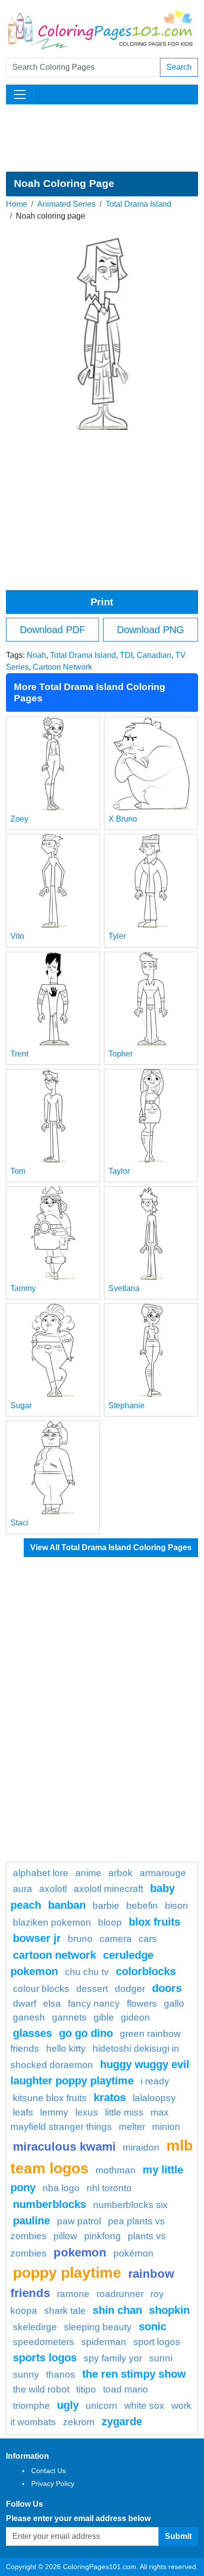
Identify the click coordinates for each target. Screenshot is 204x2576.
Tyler (117, 936)
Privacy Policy (53, 2484)
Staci (19, 1523)
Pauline (31, 2221)
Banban (67, 1905)
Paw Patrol (79, 2221)
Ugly (68, 2405)
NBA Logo (61, 2188)
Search (179, 67)
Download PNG (151, 630)
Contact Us (49, 2471)
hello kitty (66, 2048)
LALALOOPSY (154, 2098)
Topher (121, 1054)
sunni (161, 2358)
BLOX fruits (154, 1922)
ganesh (29, 2017)
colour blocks (41, 1989)
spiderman (104, 2342)
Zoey (19, 819)
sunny (26, 2374)
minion (166, 2127)
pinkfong (102, 2236)
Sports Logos (45, 2358)
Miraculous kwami (64, 2146)
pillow (65, 2236)
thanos (61, 2374)
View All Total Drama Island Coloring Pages (111, 1547)
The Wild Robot (41, 2389)
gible (104, 2017)
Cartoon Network (62, 667)
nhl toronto (109, 2188)
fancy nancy (94, 2003)
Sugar (21, 1405)
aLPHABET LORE (41, 1873)
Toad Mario (126, 2389)
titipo (86, 2389)
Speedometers (44, 2342)
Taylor (119, 1171)
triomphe (31, 2406)
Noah (36, 655)
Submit (178, 2536)
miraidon (141, 2147)
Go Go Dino (86, 2033)
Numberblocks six (130, 2205)
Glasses (32, 2033)
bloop (110, 1922)
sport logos (157, 2342)
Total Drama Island (138, 204)
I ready (155, 2081)
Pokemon (80, 2252)
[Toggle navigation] (20, 94)
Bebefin (142, 1906)
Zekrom (79, 2422)
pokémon (133, 2253)
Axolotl (53, 1889)
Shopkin (169, 2310)
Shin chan (117, 2310)
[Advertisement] (102, 138)
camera (116, 1939)
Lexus (87, 2112)
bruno (80, 1939)
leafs (23, 2112)
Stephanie (127, 1405)
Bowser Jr (37, 1938)
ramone (73, 2294)
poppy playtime (67, 2272)
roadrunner (120, 2294)
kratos (110, 2097)
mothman (116, 2170)
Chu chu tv (87, 1972)
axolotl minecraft (108, 1889)
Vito (17, 936)
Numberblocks (50, 2204)
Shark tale (65, 2311)
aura (23, 1889)
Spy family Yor (113, 2358)
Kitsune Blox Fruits (50, 2098)
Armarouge (163, 1873)
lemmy (54, 2112)
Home (17, 204)
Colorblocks (146, 1971)
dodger (130, 1989)
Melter (132, 2127)
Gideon (135, 2017)
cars (148, 1939)
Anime (88, 1873)
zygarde (122, 2421)
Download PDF (52, 630)
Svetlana (124, 1288)
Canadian (154, 655)
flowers (142, 2003)
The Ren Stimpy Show (134, 2374)
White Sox (144, 2406)
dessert (92, 1989)
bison (177, 1906)
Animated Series (66, 204)
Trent (19, 1054)
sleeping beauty (98, 2327)
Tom (18, 1171)
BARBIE (106, 1906)
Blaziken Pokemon (52, 1922)
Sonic (153, 2326)
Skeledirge (35, 2327)
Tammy (23, 1288)
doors (167, 1988)
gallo (174, 2003)
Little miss (124, 2112)
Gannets (69, 2017)
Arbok (121, 1873)
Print (102, 602)
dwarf (25, 2003)
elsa (52, 2003)
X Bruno (123, 819)
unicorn (102, 2406)
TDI (126, 655)
